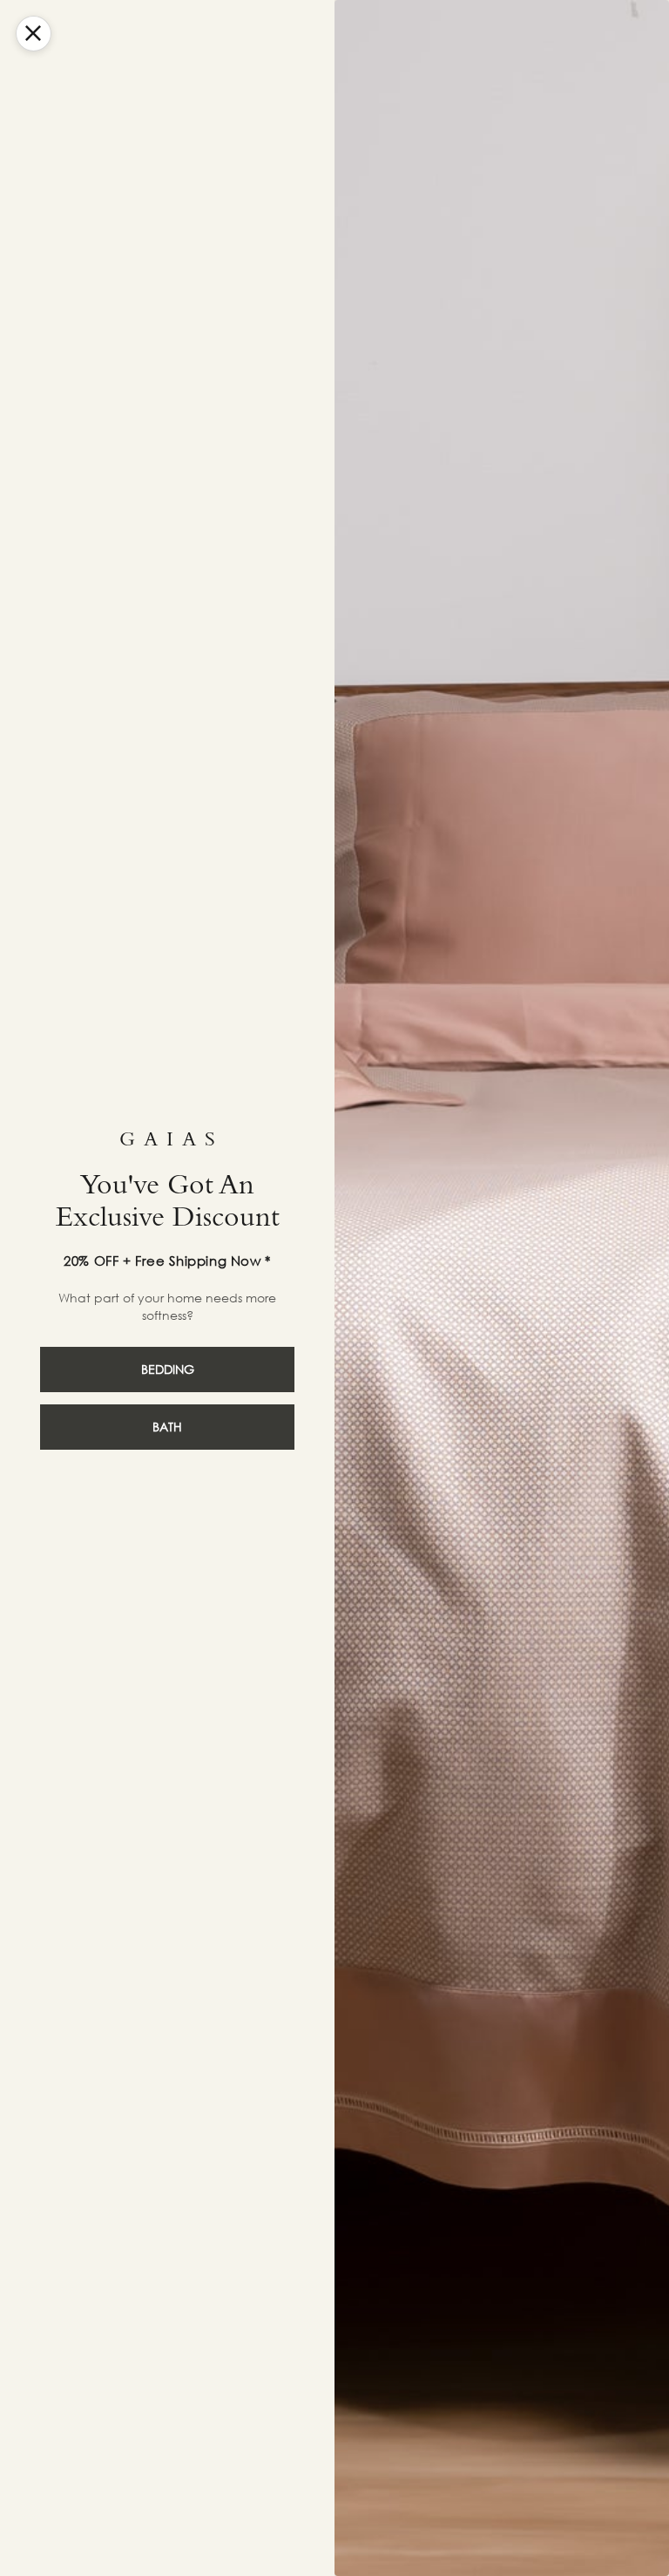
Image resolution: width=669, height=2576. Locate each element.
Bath (167, 1427)
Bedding (168, 1369)
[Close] (34, 34)
